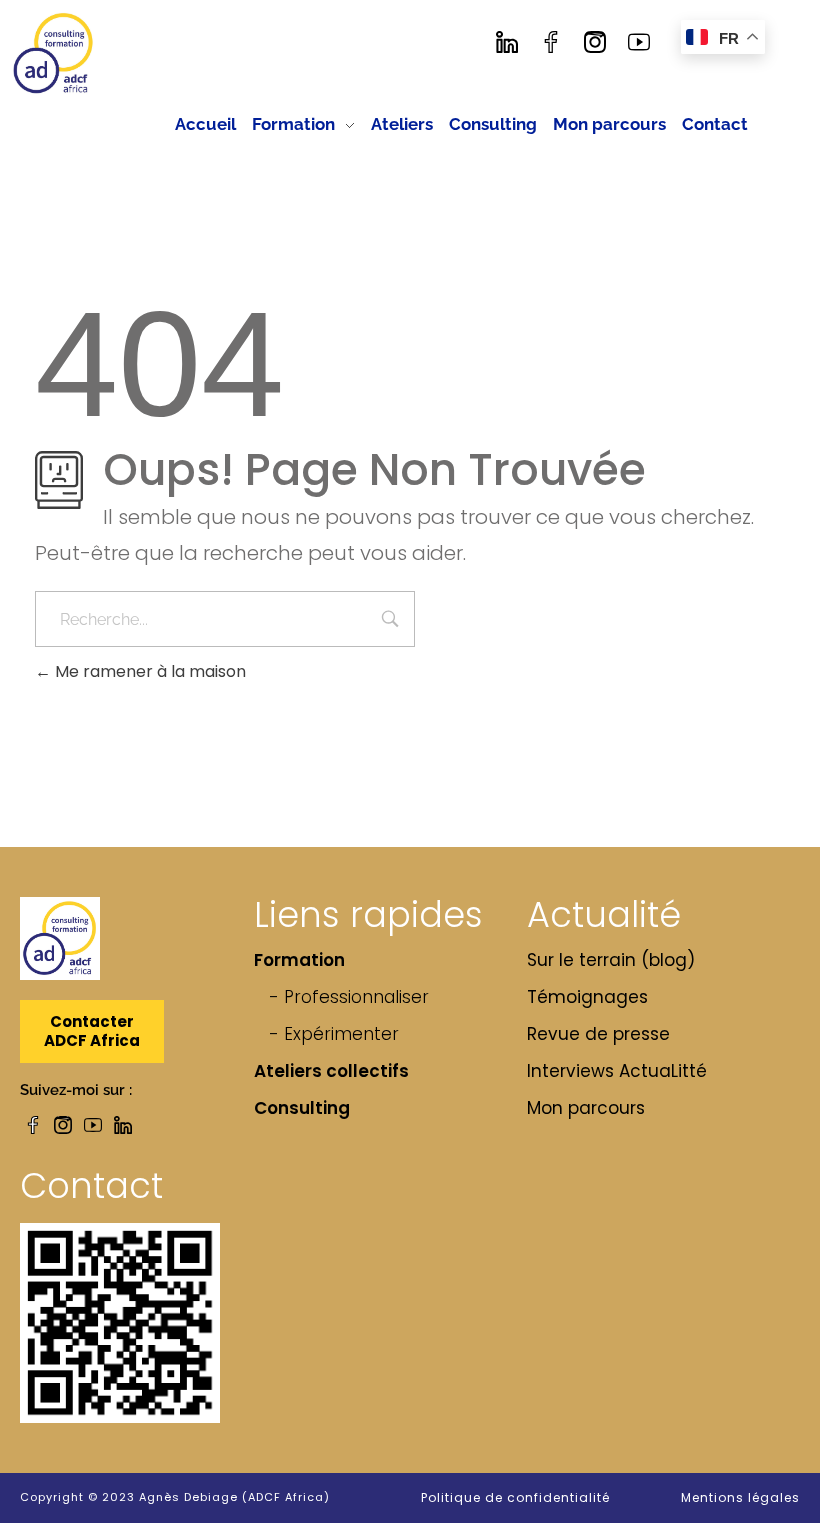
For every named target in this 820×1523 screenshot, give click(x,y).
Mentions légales (740, 1497)
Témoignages (587, 997)
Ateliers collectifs (331, 1071)
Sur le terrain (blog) (611, 960)
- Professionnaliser (349, 997)
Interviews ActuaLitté (617, 1071)
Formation (299, 960)
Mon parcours (586, 1108)
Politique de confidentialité (515, 1497)
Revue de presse (598, 1034)
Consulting (302, 1108)
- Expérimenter (334, 1034)
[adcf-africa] (53, 53)
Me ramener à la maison (148, 671)
